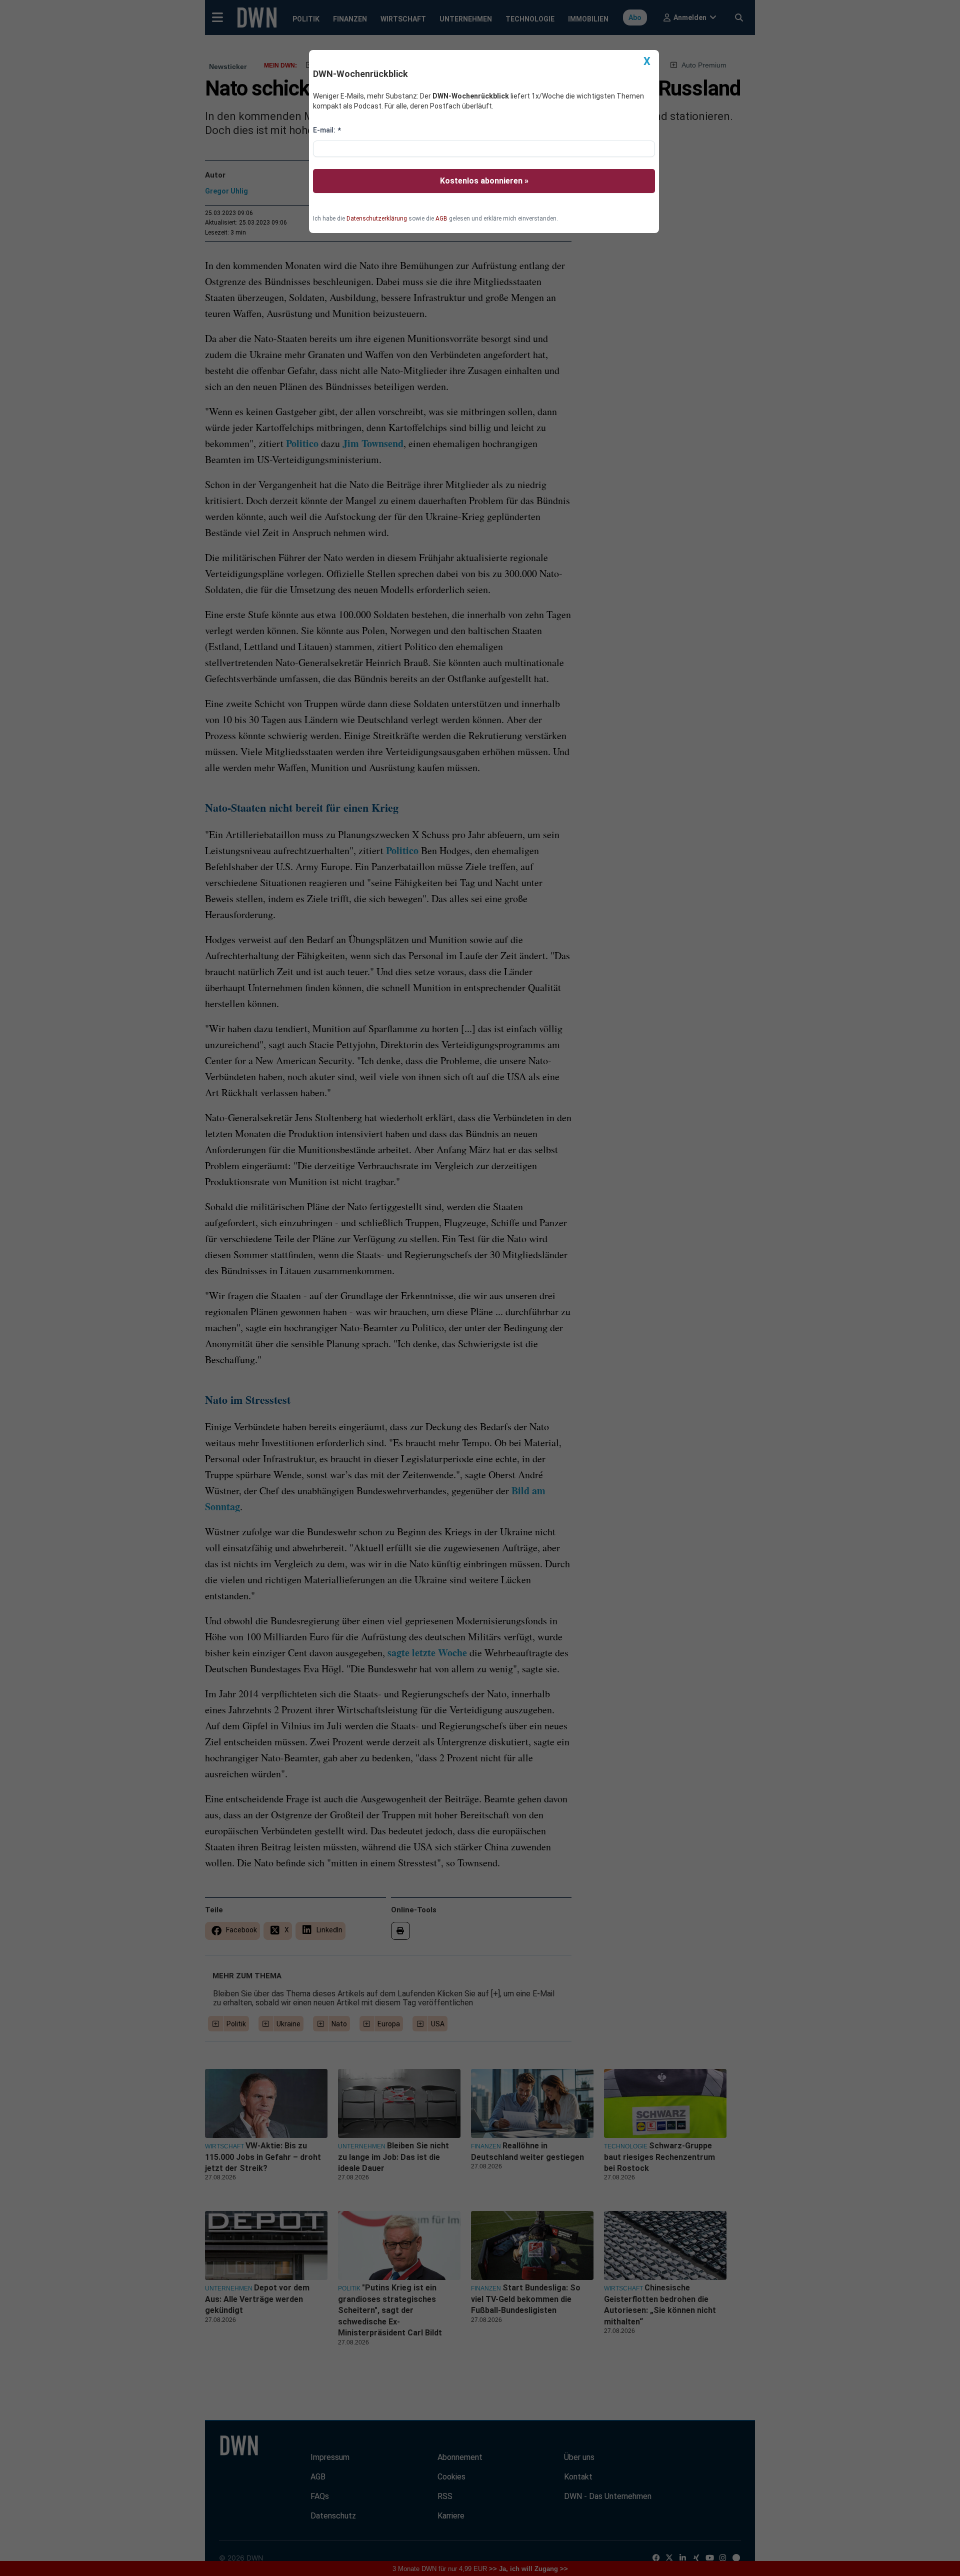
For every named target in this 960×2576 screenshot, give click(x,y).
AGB (441, 219)
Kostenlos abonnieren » (484, 181)
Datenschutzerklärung (377, 219)
